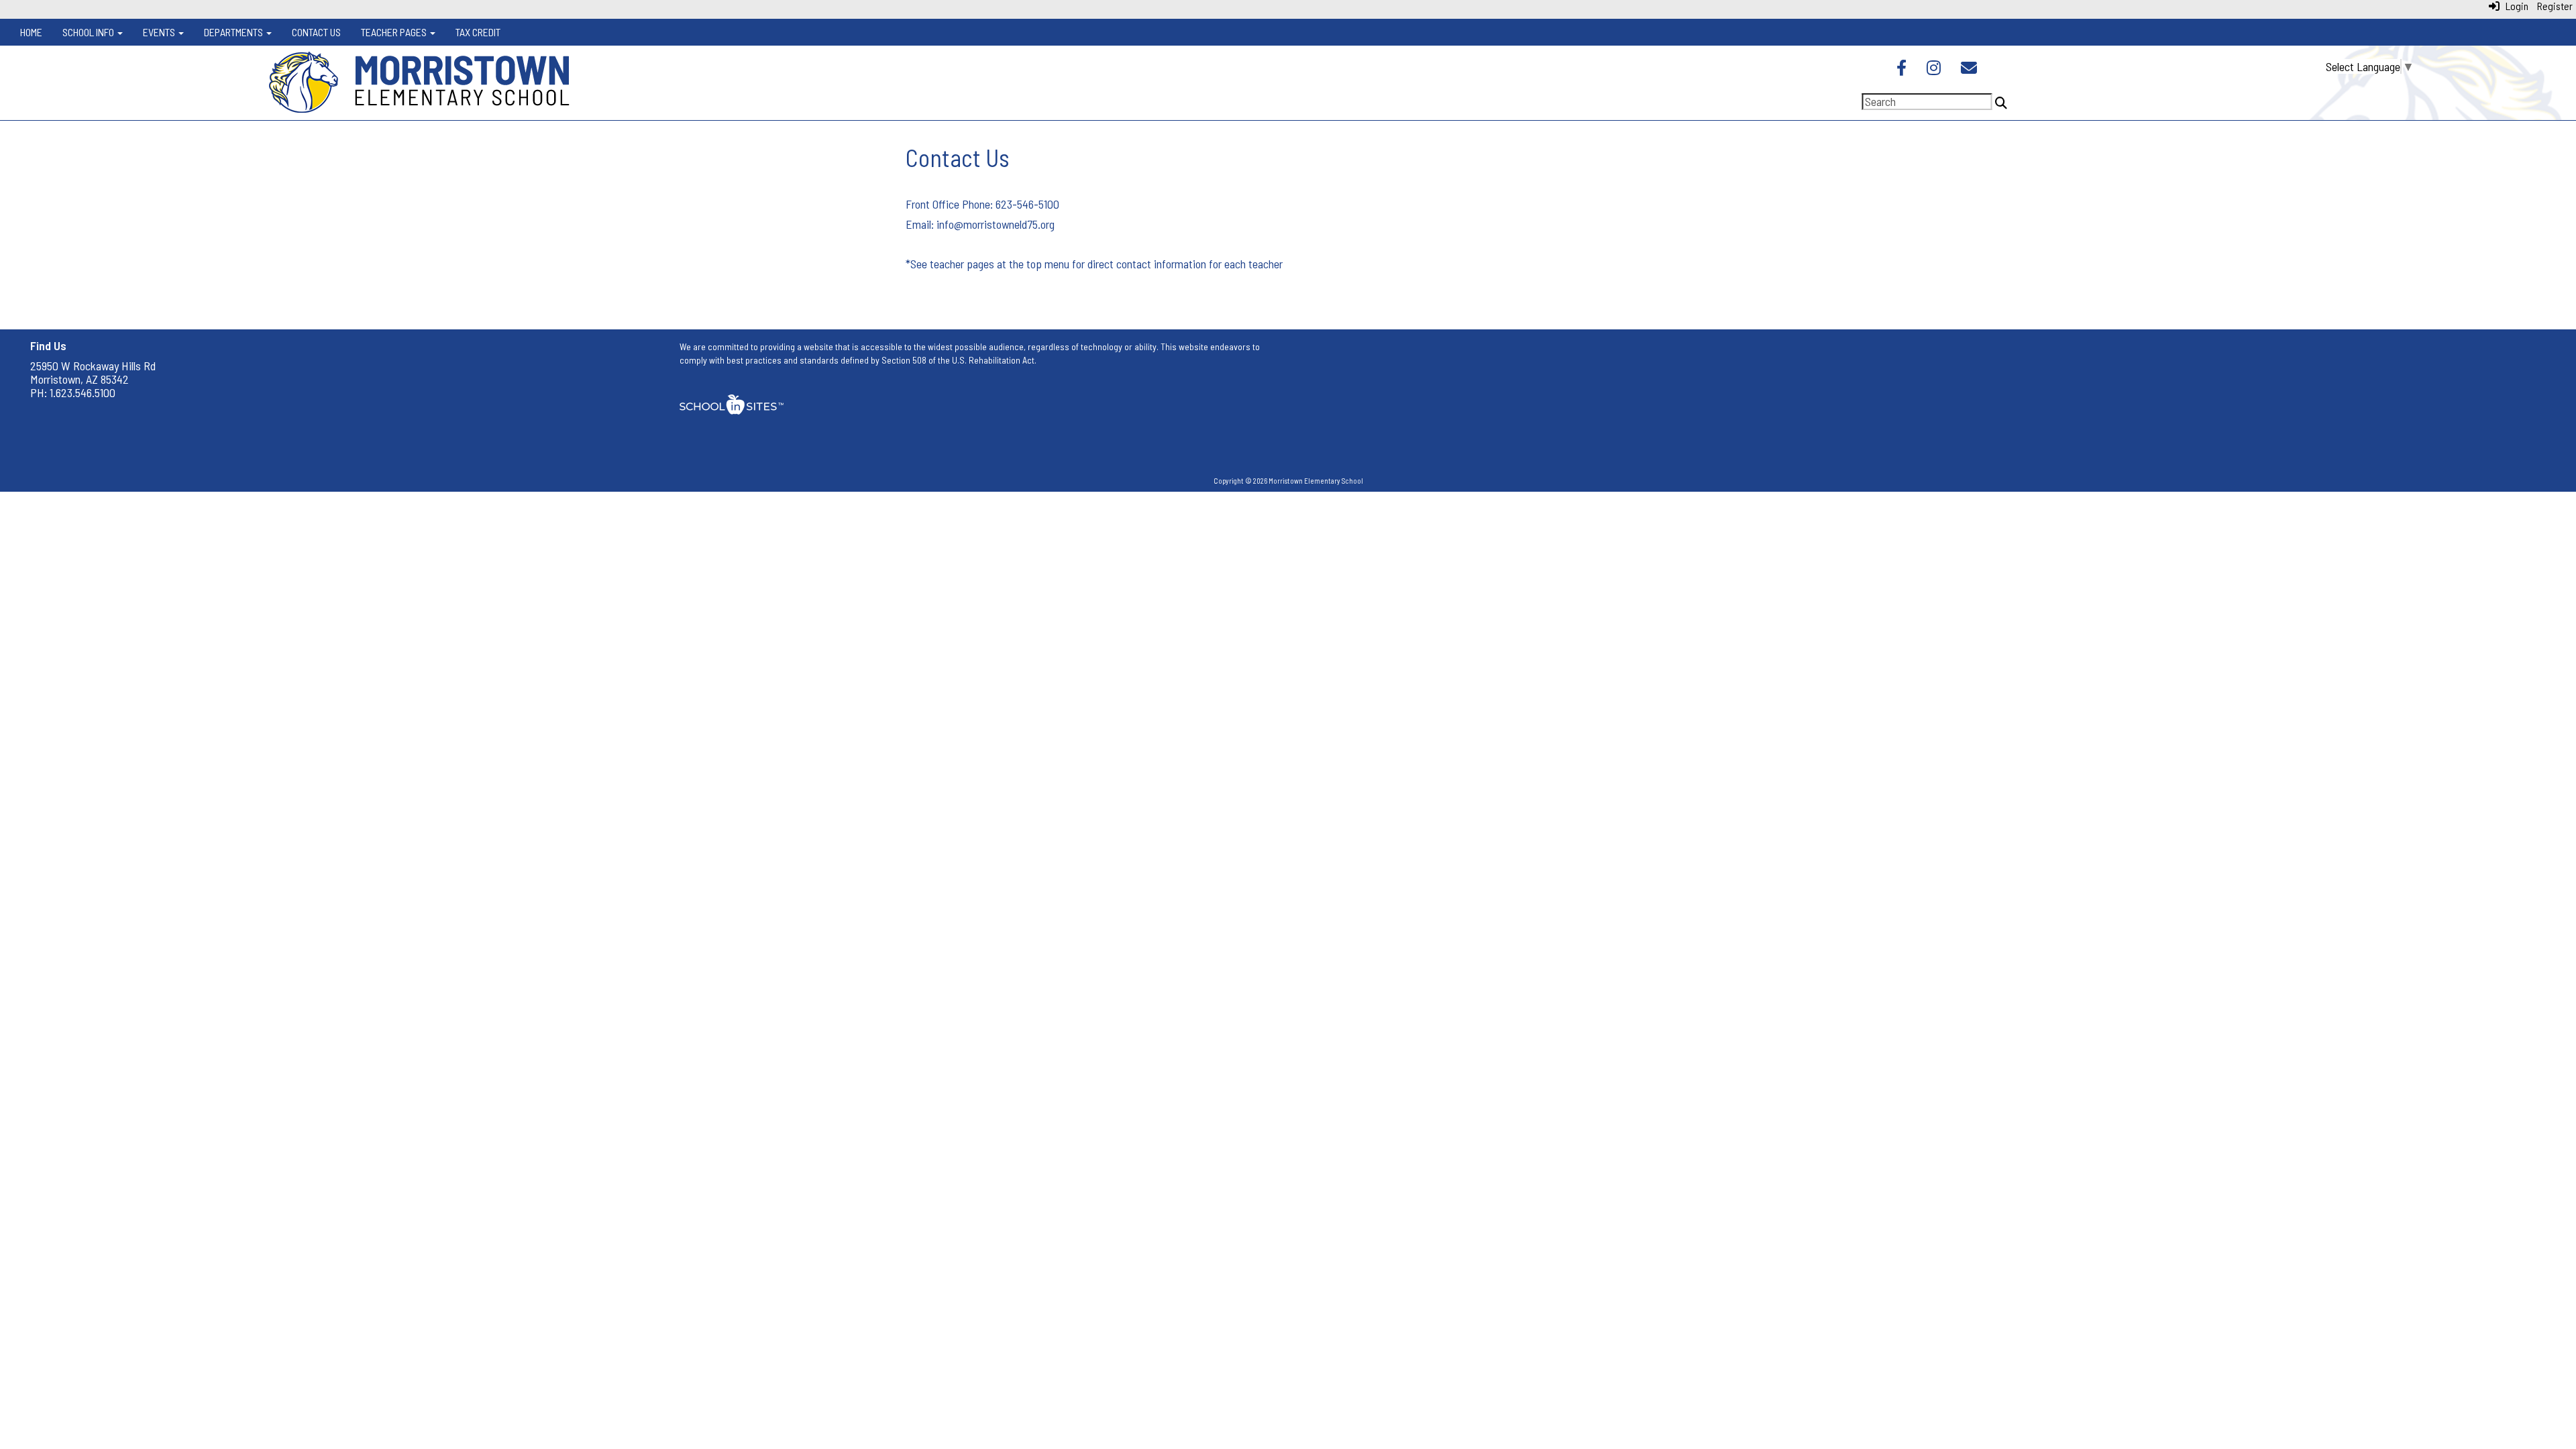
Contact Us (316, 32)
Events (160, 32)
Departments (234, 32)
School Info (89, 32)
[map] (1937, 400)
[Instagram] (1934, 69)
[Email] (1969, 69)
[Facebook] (1901, 69)
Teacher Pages (395, 32)
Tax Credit (478, 32)
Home (31, 32)
